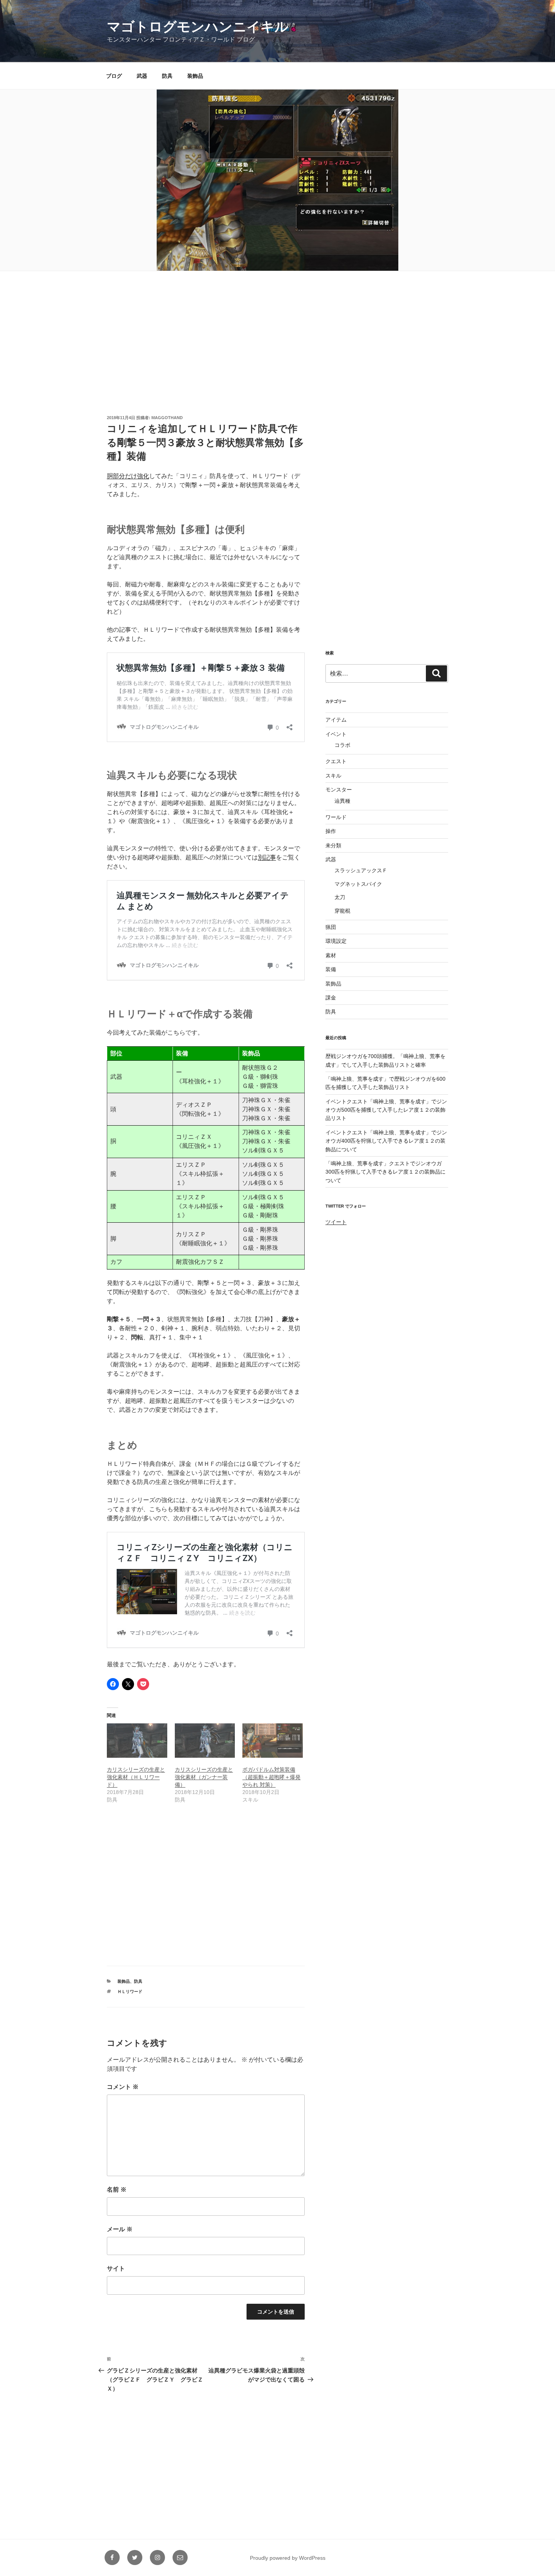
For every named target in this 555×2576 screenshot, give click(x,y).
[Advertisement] (277, 329)
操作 (331, 831)
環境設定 (336, 941)
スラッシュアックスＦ (361, 870)
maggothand (167, 418)
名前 (117, 2190)
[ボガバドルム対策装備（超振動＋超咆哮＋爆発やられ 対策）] (273, 1741)
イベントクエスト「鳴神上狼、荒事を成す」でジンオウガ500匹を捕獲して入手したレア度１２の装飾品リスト (386, 1110)
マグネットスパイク (358, 884)
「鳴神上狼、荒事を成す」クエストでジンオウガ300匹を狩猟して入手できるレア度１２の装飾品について (385, 1172)
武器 (142, 76)
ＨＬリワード (130, 1991)
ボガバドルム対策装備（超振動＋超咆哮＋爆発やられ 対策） (271, 1777)
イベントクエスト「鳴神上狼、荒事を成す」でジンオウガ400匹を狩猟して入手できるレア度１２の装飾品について (386, 1141)
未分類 (333, 845)
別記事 (267, 857)
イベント (336, 734)
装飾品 (195, 76)
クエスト (336, 761)
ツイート (336, 1222)
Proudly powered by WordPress (288, 2558)
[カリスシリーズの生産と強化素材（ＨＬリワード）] (137, 1741)
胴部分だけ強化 (128, 476)
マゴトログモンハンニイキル (198, 27)
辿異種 (342, 801)
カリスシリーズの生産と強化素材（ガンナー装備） (204, 1777)
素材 (331, 955)
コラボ (342, 745)
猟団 (331, 927)
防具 (167, 76)
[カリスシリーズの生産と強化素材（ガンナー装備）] (205, 1741)
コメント (123, 2087)
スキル (333, 776)
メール (120, 2229)
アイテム (336, 720)
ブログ (114, 76)
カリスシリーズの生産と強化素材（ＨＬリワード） (136, 1777)
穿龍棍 (342, 911)
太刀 (340, 897)
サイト (116, 2268)
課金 (331, 998)
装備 (331, 969)
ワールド (336, 817)
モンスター (339, 790)
